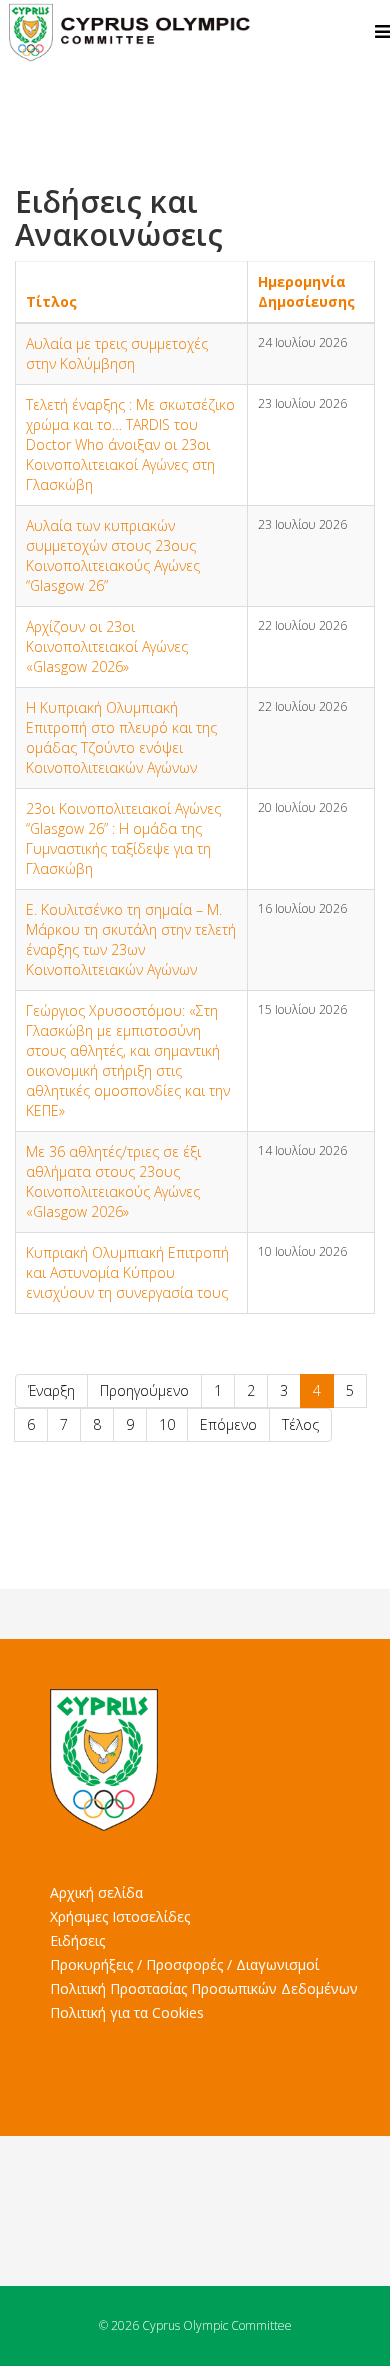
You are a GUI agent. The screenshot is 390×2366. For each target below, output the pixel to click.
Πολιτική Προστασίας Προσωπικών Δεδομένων (204, 1988)
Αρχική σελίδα (96, 1892)
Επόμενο (228, 1424)
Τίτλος (51, 301)
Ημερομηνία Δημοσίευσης (306, 291)
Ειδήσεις (77, 1940)
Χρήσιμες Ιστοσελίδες (120, 1916)
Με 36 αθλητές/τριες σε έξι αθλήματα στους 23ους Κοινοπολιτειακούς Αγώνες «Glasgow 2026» (113, 1181)
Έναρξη (51, 1390)
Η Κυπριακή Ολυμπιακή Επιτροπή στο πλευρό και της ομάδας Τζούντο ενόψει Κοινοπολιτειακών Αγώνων (121, 737)
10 (167, 1424)
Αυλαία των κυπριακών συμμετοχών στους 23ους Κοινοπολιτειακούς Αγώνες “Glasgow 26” (113, 555)
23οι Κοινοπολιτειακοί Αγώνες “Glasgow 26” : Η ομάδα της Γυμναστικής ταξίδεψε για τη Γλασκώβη (123, 838)
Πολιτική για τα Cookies (127, 2012)
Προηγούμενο (144, 1390)
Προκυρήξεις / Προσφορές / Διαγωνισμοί (184, 1964)
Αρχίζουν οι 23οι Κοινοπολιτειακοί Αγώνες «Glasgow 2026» (107, 646)
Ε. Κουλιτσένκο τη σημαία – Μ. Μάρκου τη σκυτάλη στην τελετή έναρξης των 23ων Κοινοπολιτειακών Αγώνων (131, 939)
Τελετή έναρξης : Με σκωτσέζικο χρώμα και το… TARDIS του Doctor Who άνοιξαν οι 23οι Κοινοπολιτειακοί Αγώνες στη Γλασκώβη (130, 444)
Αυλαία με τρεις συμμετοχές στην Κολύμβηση (117, 353)
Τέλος (300, 1424)
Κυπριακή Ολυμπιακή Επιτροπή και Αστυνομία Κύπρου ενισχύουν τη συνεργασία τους (127, 1272)
